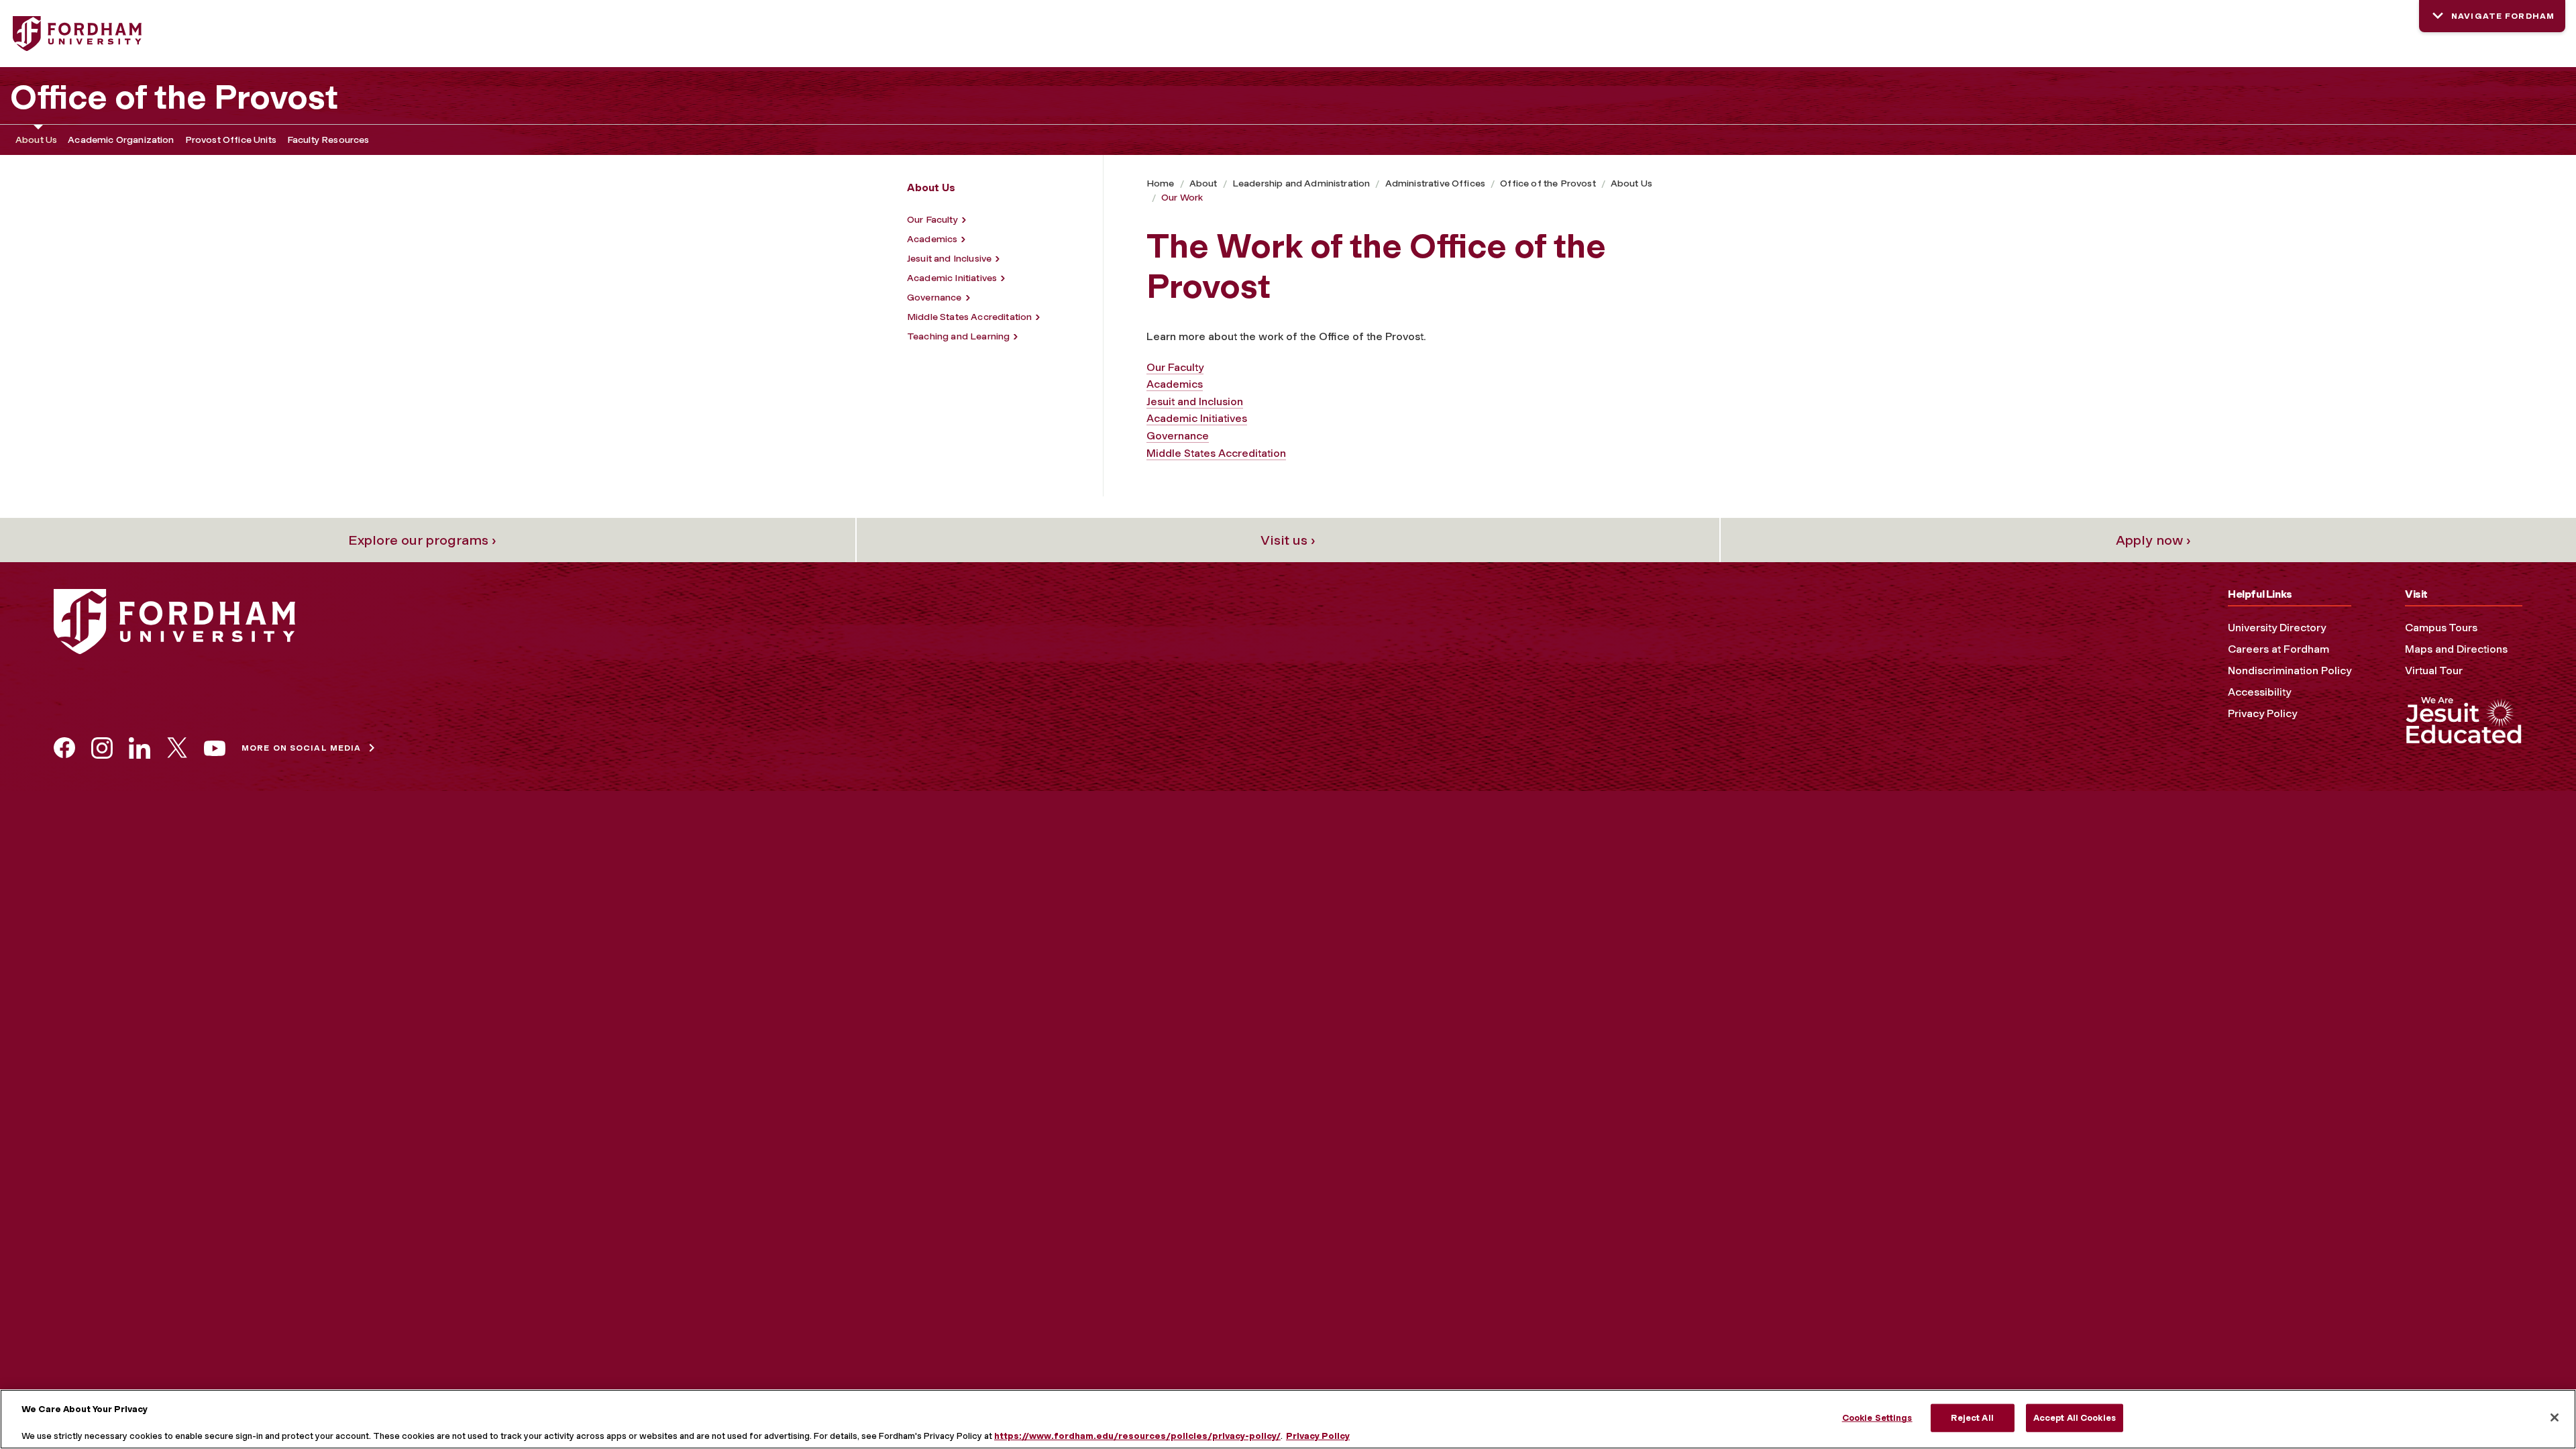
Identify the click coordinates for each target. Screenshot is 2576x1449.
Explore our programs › (422, 540)
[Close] (2555, 1417)
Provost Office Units (231, 140)
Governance (934, 298)
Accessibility (2259, 692)
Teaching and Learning (958, 336)
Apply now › (2153, 540)
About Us (36, 140)
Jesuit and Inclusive (949, 259)
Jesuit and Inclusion (1195, 401)
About (1203, 183)
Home (1161, 183)
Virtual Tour (2434, 670)
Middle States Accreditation (969, 317)
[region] (1288, 1419)
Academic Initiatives (952, 278)
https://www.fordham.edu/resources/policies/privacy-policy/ (1137, 1435)
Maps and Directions (2456, 649)
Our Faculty (932, 220)
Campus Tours (2441, 628)
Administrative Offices (1436, 183)
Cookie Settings (1877, 1418)
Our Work (1182, 198)
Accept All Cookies (2075, 1418)
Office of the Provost (174, 97)
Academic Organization (121, 140)
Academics (932, 239)
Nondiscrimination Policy (2290, 670)
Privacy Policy (2262, 713)
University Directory (2277, 628)
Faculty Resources (328, 140)
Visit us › (1288, 540)
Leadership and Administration (1301, 183)
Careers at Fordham (2278, 649)
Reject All (1972, 1418)
